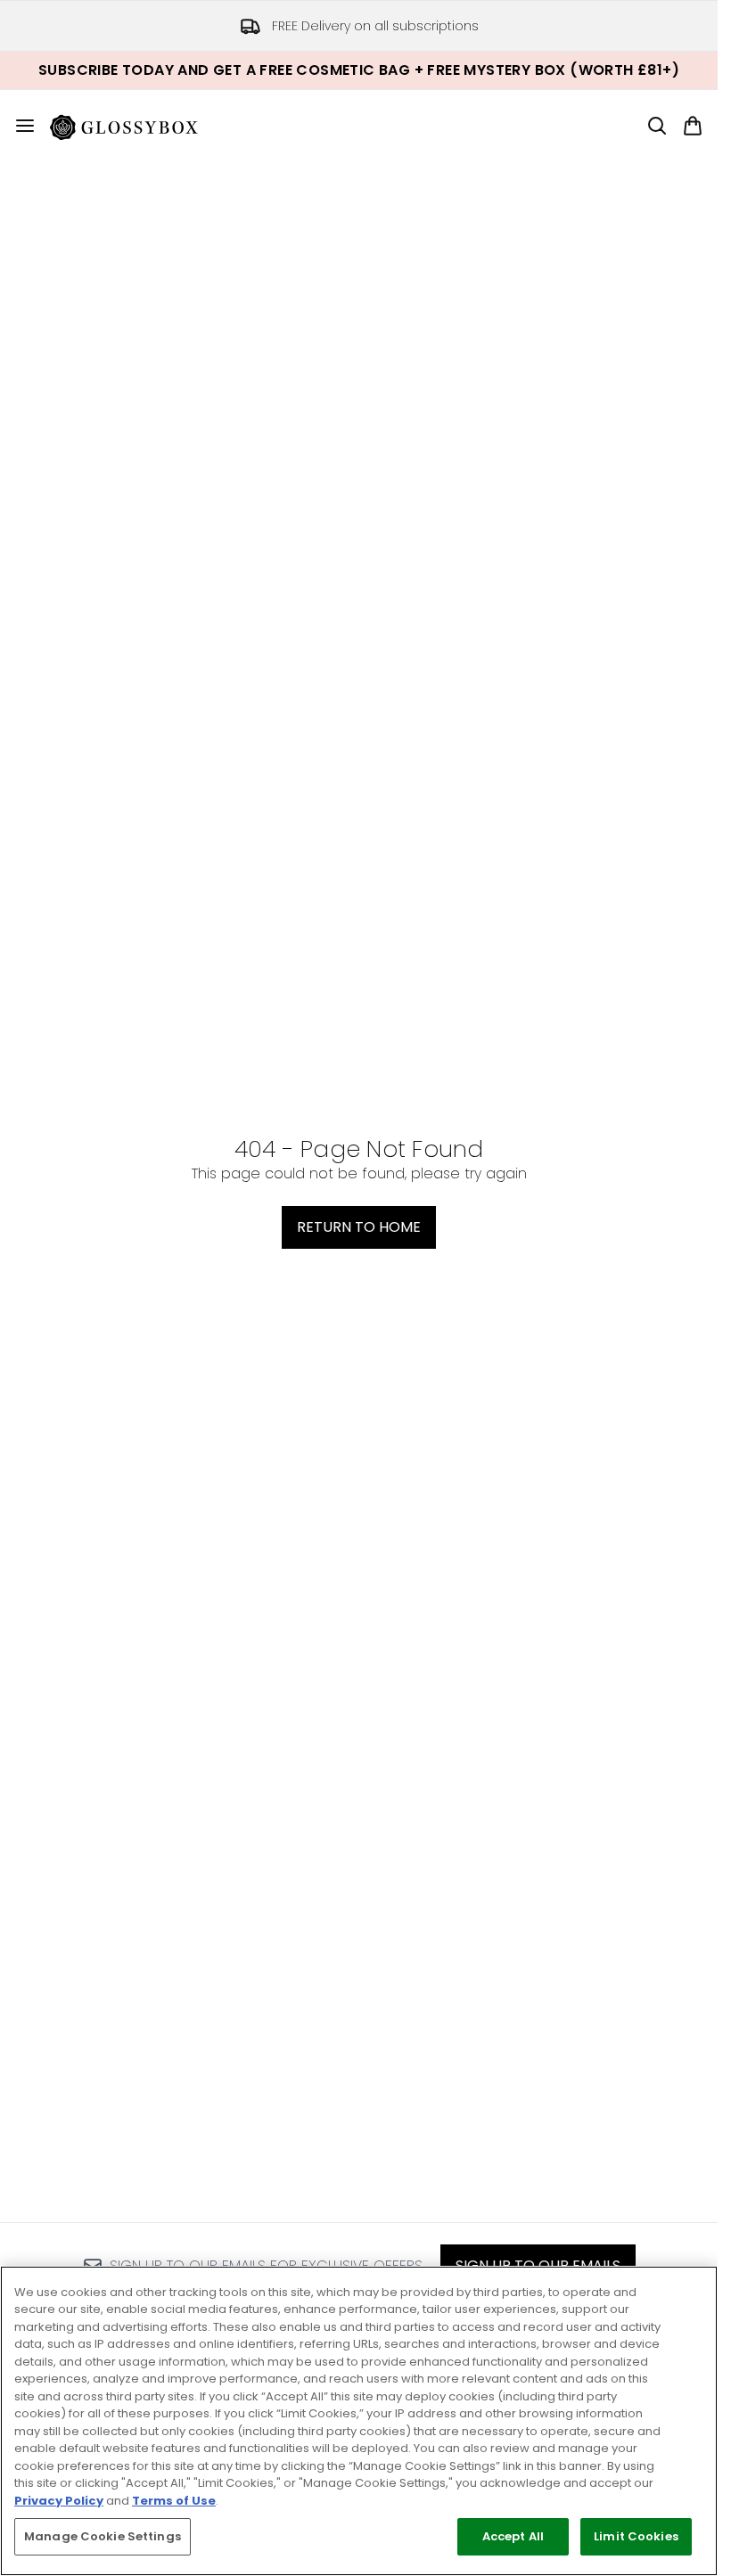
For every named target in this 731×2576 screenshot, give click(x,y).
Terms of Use (174, 2501)
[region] (359, 2421)
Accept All (513, 2536)
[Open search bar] (657, 126)
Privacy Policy (59, 2501)
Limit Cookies (636, 2536)
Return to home (359, 1227)
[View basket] (693, 126)
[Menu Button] (18, 126)
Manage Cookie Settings (103, 2536)
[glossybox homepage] (135, 126)
